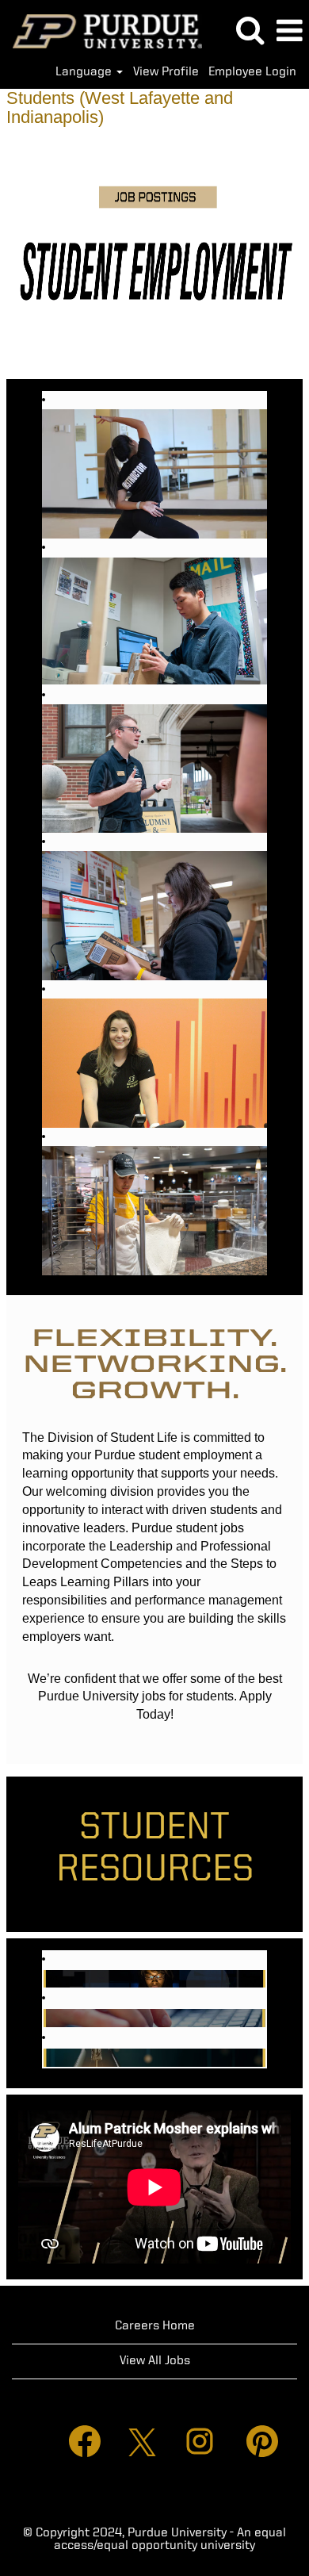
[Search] (250, 31)
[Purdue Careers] (101, 31)
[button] (289, 32)
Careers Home (155, 2326)
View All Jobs (155, 2361)
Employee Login (252, 72)
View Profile (166, 72)
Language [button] (85, 72)
